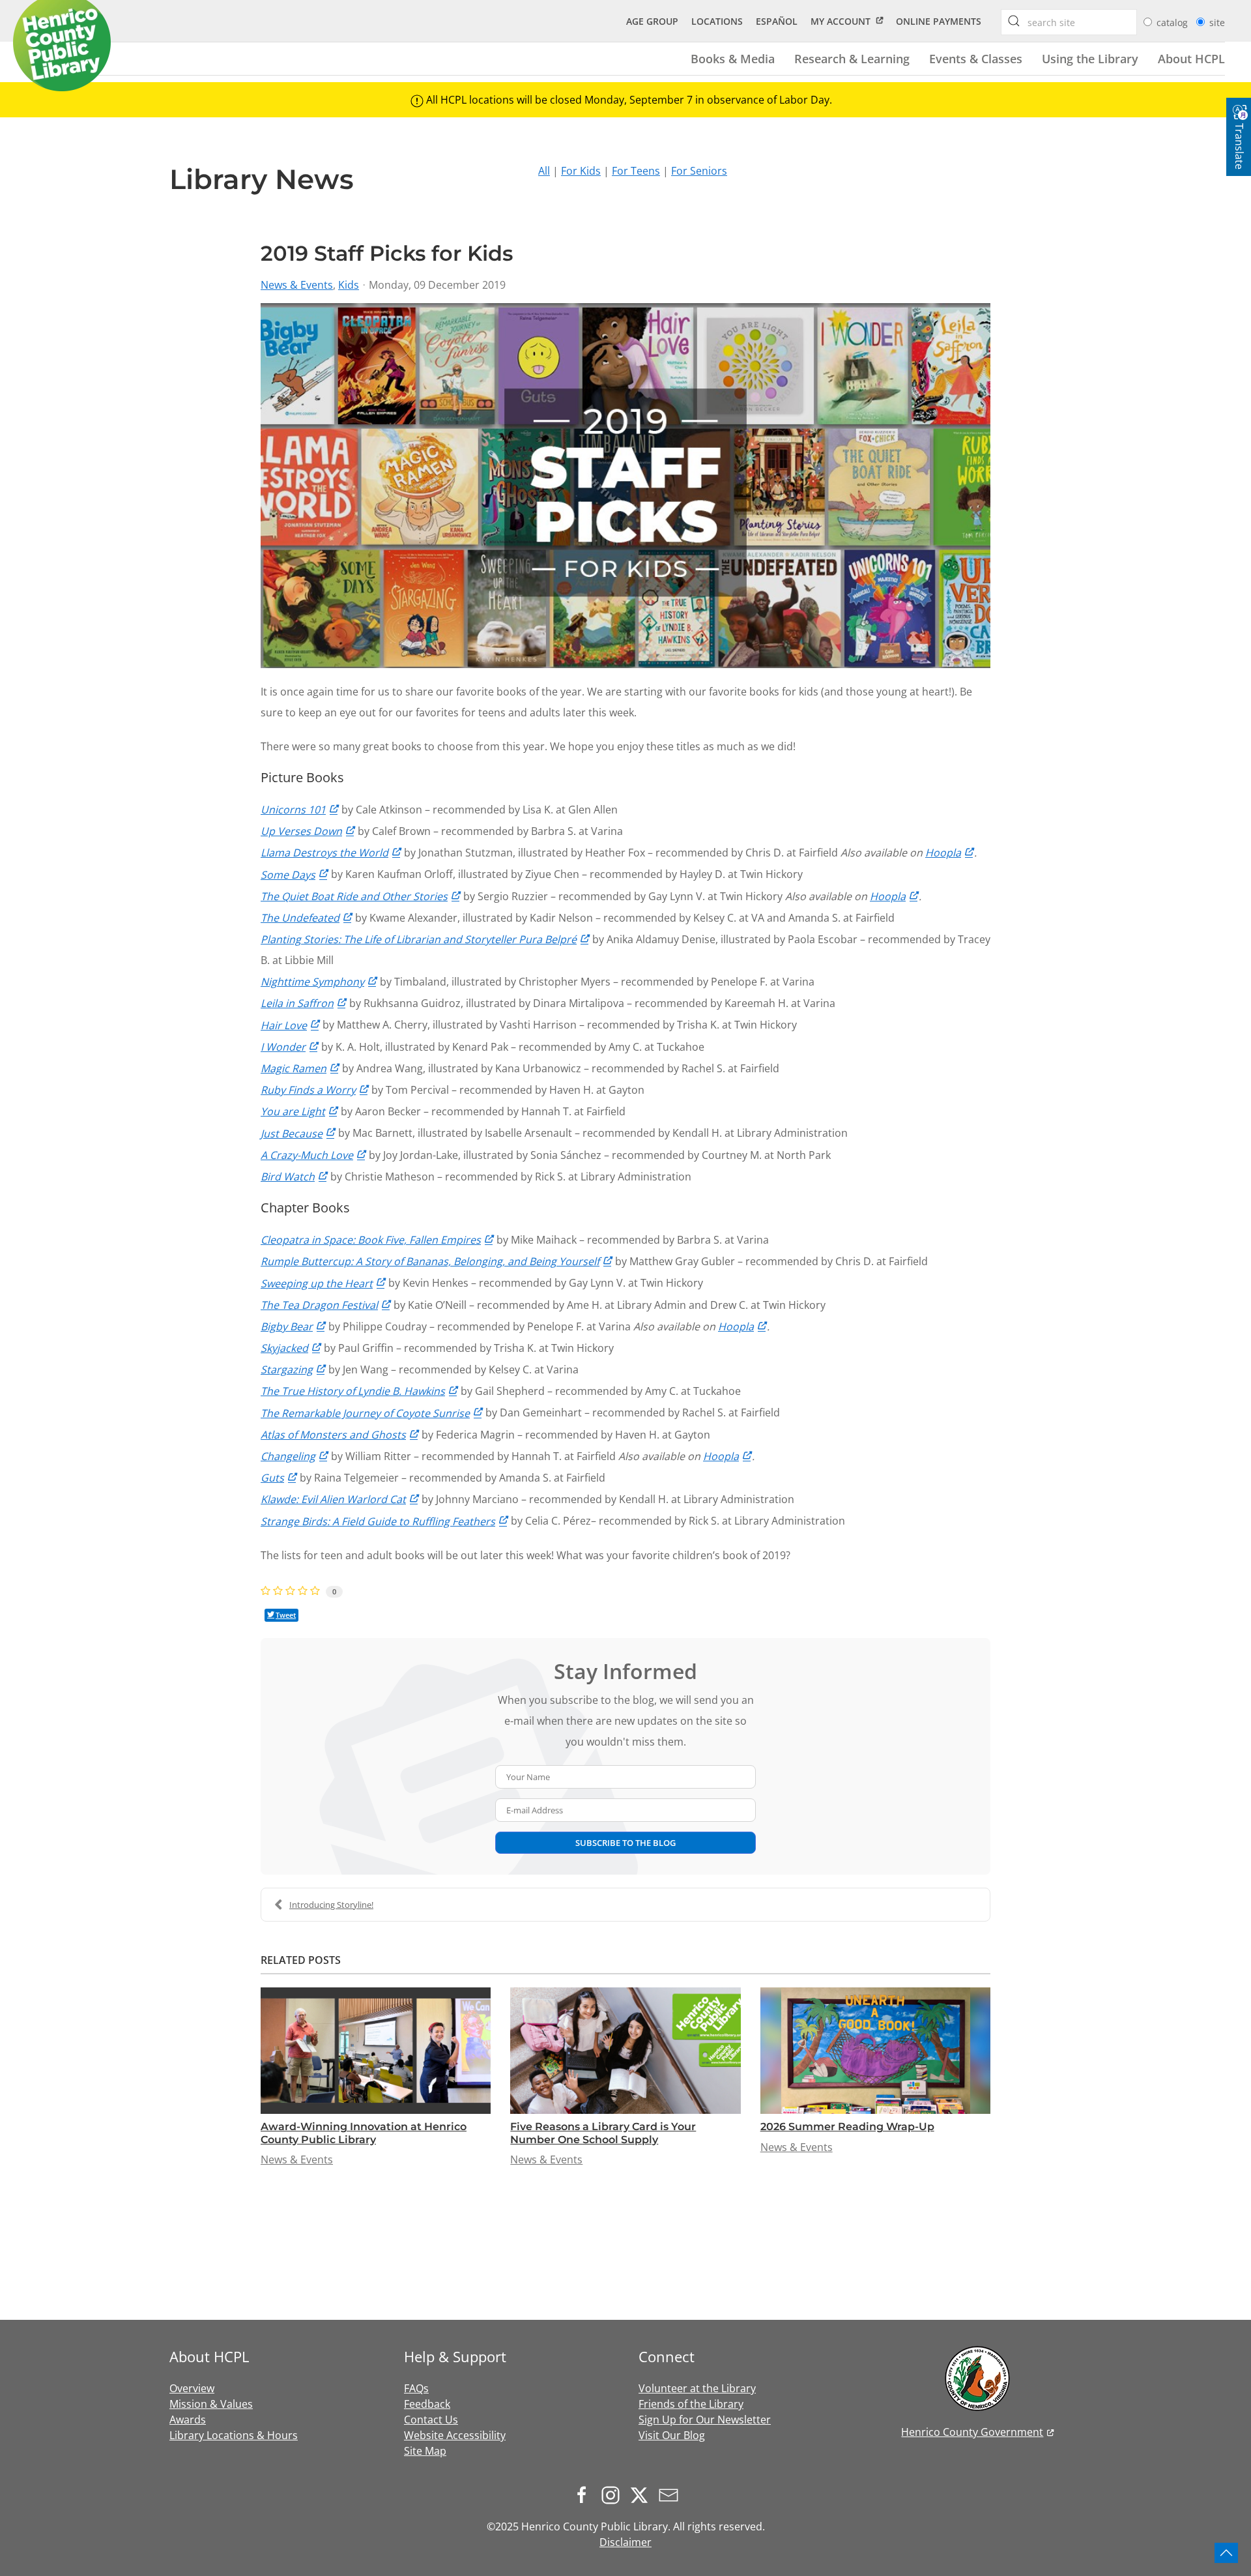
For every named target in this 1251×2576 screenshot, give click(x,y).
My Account (841, 21)
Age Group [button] (652, 21)
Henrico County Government (972, 2432)
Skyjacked (284, 1348)
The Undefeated (300, 918)
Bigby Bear (287, 1326)
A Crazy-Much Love (307, 1155)
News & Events (297, 285)
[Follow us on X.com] (642, 2495)
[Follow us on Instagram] (614, 2495)
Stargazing (287, 1369)
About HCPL (1191, 58)
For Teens (636, 171)
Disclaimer (625, 2542)
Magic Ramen (294, 1068)
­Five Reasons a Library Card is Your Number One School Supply (603, 2133)
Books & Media (733, 58)
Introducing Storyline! (331, 1905)
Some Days (288, 875)
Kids (349, 285)
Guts (272, 1478)
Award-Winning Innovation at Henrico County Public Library (364, 2133)
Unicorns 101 (293, 810)
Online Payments (939, 21)
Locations (717, 21)
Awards (188, 2420)
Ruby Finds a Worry (308, 1090)
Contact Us (431, 2420)
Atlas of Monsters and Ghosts (333, 1435)
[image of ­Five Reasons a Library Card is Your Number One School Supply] (625, 2051)
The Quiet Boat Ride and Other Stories (354, 896)
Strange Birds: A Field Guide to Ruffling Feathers (378, 1521)
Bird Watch (288, 1177)
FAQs (416, 2388)
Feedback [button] (427, 2404)
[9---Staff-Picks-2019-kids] (625, 486)
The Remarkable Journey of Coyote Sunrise (365, 1413)
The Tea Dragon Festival (319, 1305)
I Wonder (283, 1047)
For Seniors (699, 171)
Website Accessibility (455, 2435)
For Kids (581, 171)
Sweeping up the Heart (317, 1283)
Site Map (425, 2451)
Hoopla (943, 853)
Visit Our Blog (672, 2435)
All (544, 171)
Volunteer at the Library (697, 2388)
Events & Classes (976, 58)
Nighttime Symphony (312, 982)
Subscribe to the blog (625, 1843)
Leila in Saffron (297, 1003)
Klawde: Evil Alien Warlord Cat (333, 1499)
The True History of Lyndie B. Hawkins (353, 1391)
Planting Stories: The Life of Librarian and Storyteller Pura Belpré (419, 939)
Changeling (288, 1456)
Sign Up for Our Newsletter (705, 2420)
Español (777, 21)
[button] (1226, 2553)
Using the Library (1090, 58)
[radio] (1148, 22)
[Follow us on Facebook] (585, 2495)
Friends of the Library (691, 2404)
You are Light (293, 1111)
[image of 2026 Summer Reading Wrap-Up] (875, 2051)
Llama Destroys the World (324, 853)
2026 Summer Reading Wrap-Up (847, 2127)
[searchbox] (1014, 21)
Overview (192, 2388)
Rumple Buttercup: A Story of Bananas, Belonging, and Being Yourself (430, 1261)
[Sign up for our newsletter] (672, 2495)
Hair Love (284, 1025)
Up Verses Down (301, 831)
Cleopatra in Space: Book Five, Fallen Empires (371, 1240)
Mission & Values (211, 2404)
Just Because (292, 1134)
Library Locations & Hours (234, 2435)
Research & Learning (852, 58)
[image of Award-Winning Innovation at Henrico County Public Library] (376, 2051)
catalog (1173, 22)
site (1217, 22)
